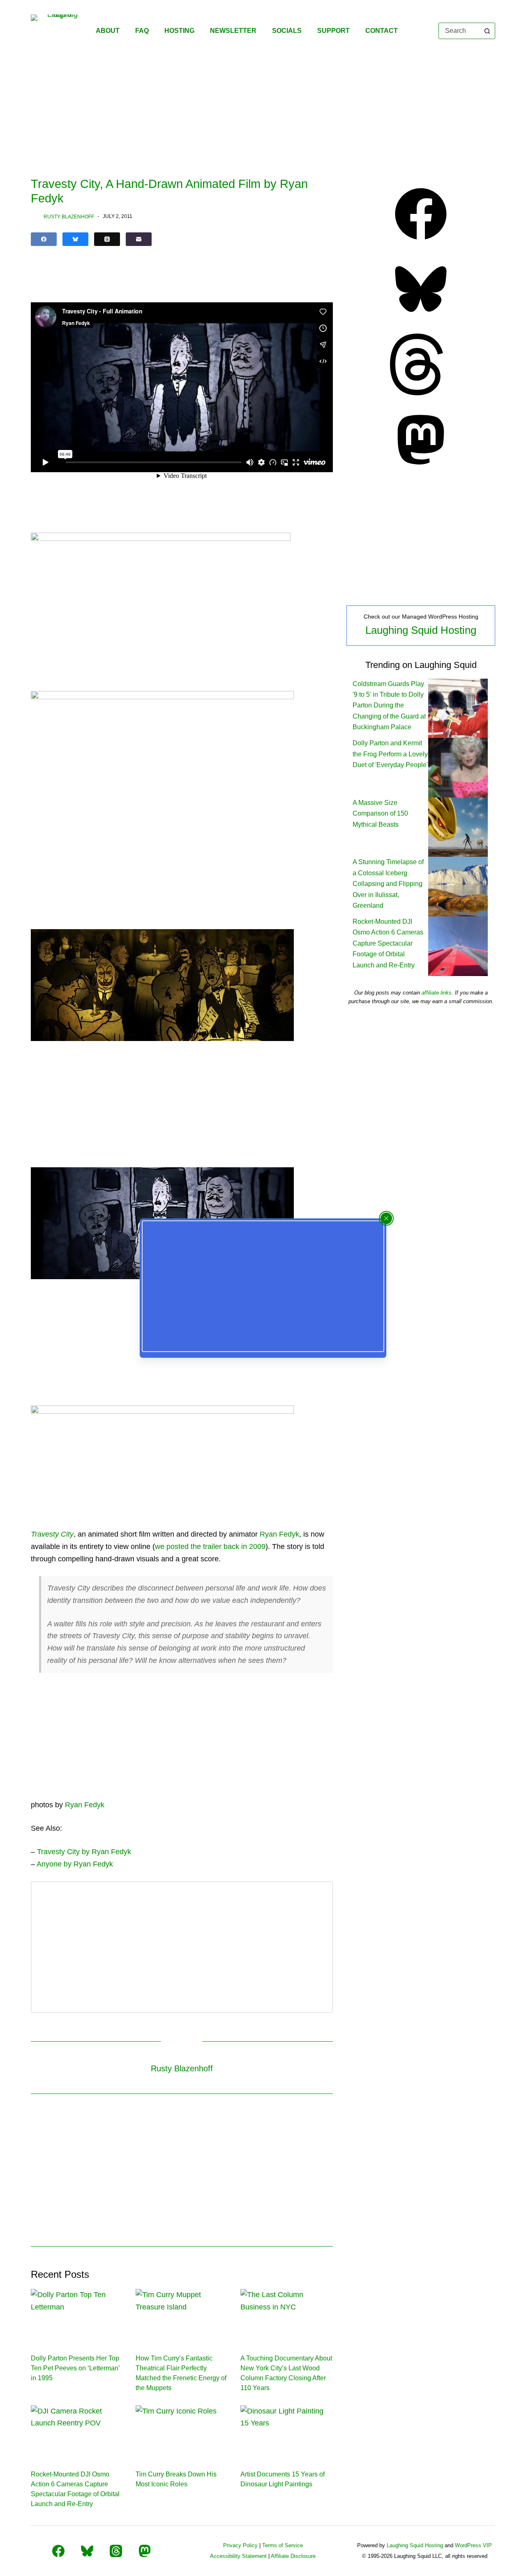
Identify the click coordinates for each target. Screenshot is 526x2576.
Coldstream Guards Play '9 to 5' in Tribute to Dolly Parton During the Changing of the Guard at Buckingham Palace (389, 706)
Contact (382, 31)
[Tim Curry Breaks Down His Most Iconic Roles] (182, 2431)
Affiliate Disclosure (293, 2556)
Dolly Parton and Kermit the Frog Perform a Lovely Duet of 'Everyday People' (390, 754)
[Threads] (107, 239)
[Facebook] (44, 239)
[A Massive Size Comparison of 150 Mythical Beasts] (458, 827)
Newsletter (233, 31)
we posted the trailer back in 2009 (210, 1547)
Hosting (179, 31)
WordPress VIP (473, 2545)
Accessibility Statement (238, 2556)
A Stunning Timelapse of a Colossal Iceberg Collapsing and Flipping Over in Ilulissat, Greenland (388, 884)
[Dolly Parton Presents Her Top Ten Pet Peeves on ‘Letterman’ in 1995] (77, 2315)
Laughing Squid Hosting (421, 630)
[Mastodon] (421, 468)
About (108, 31)
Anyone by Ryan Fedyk (75, 1864)
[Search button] (487, 31)
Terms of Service (283, 2545)
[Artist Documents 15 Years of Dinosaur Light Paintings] (287, 2431)
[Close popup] (386, 1218)
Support (333, 31)
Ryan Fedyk (279, 1534)
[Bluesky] (75, 239)
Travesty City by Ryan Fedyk (84, 1852)
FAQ (142, 31)
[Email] (139, 239)
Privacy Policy (240, 2545)
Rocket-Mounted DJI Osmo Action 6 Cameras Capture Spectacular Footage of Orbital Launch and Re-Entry (388, 943)
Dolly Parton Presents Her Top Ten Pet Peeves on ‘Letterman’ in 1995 (75, 2368)
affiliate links (437, 993)
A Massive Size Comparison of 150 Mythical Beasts (380, 814)
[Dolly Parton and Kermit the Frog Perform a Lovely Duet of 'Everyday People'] (458, 767)
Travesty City (52, 1534)
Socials (287, 31)
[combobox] (459, 31)
